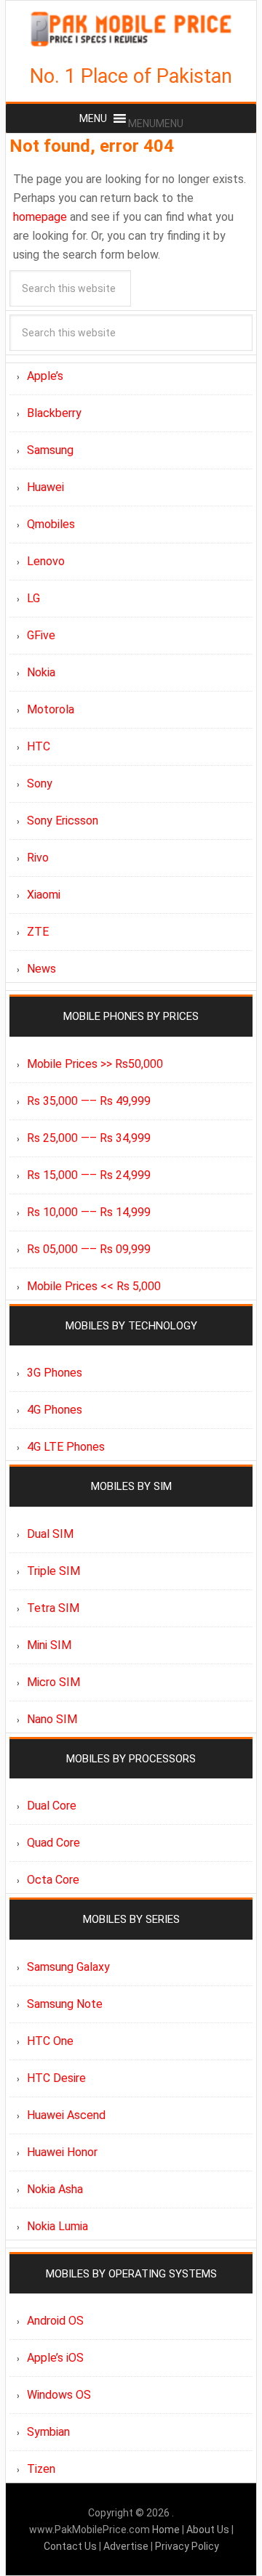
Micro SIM (53, 1682)
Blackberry (54, 413)
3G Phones (55, 1373)
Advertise (126, 2546)
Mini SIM (49, 1645)
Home (167, 2530)
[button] (156, 123)
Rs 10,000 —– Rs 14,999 (89, 1212)
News (41, 969)
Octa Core (53, 1880)
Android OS (55, 2321)
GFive (41, 635)
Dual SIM (50, 1534)
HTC (39, 746)
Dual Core (52, 1806)
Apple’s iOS (55, 2358)
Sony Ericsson (63, 821)
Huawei (45, 487)
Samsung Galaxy (68, 1967)
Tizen (41, 2469)
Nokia (41, 672)
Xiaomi (44, 895)
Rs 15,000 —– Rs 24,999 (89, 1175)
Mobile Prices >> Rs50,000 (95, 1064)
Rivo (38, 858)
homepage (40, 217)
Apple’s (45, 376)
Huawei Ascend (66, 2115)
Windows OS (59, 2395)
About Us (209, 2530)
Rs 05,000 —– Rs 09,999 (89, 1249)
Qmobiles (51, 524)
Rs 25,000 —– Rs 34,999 (89, 1138)
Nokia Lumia (57, 2226)
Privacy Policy (187, 2546)
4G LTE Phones (66, 1447)
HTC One (50, 2041)
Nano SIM (52, 1719)
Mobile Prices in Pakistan (131, 29)
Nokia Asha (55, 2189)
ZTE (38, 932)
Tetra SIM (53, 1608)
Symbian (48, 2432)
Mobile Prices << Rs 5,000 (94, 1286)
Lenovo (46, 561)
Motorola (51, 709)
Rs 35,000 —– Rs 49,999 (89, 1101)
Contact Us (71, 2546)
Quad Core (53, 1843)
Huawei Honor (62, 2152)
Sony (40, 783)
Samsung (50, 450)
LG (33, 598)
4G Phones (55, 1410)
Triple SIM (53, 1571)
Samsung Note (65, 2004)
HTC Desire (56, 2078)
